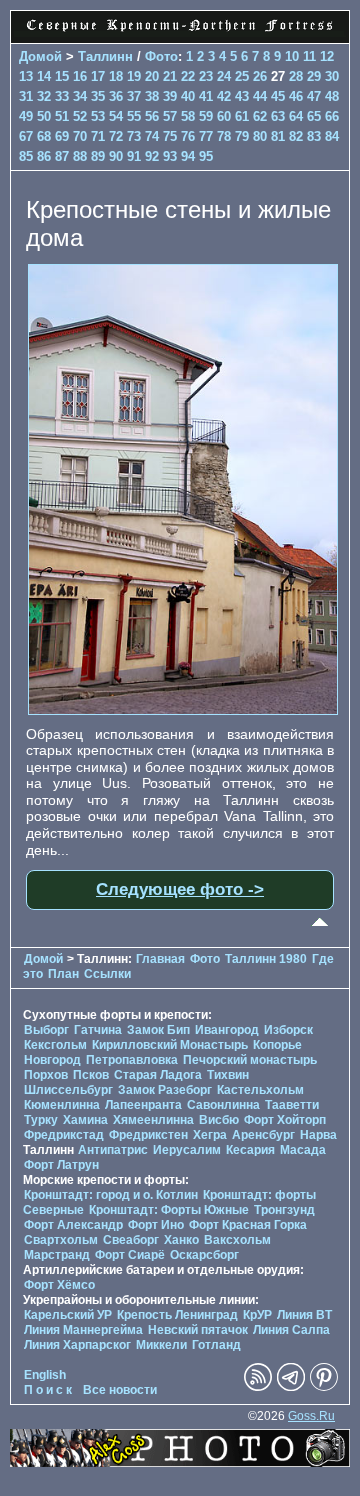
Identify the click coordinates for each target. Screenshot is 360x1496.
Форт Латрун (61, 1165)
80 (260, 136)
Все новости (120, 1390)
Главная (160, 959)
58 (188, 116)
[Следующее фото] (183, 710)
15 (62, 76)
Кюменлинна (62, 1105)
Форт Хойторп (285, 1120)
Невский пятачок (198, 1330)
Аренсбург (263, 1135)
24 (224, 76)
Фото (161, 56)
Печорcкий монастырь (250, 1060)
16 (80, 76)
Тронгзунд (284, 1210)
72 (116, 136)
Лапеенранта (143, 1105)
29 (314, 76)
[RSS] (258, 1387)
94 (188, 156)
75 (170, 136)
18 (116, 76)
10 (292, 56)
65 (314, 116)
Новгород (52, 1060)
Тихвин (228, 1075)
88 (80, 156)
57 (170, 116)
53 (98, 116)
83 (314, 136)
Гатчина (98, 1030)
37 (134, 96)
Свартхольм (61, 1240)
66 (332, 116)
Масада (303, 1150)
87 (62, 156)
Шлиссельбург (68, 1090)
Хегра (210, 1135)
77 (206, 136)
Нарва (318, 1135)
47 (314, 96)
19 (134, 76)
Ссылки (107, 974)
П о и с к (48, 1390)
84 (332, 136)
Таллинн (105, 56)
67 (26, 136)
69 (62, 136)
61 (242, 116)
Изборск (288, 1030)
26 (260, 76)
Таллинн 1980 (266, 959)
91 (134, 156)
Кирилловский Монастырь (170, 1045)
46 (296, 96)
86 (44, 156)
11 (309, 56)
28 (296, 76)
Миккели (161, 1345)
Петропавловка (132, 1060)
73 (134, 136)
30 (332, 76)
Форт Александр (73, 1225)
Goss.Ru (311, 1416)
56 (152, 116)
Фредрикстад (64, 1135)
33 (62, 96)
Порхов (46, 1075)
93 (170, 156)
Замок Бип (158, 1030)
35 (98, 96)
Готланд (216, 1345)
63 (278, 116)
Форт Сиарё (130, 1255)
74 (152, 136)
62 (260, 116)
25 (242, 76)
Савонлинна (223, 1105)
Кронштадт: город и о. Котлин (111, 1195)
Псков (91, 1075)
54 (116, 116)
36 (116, 96)
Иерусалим (187, 1150)
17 (98, 76)
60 (224, 116)
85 (26, 156)
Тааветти (292, 1105)
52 (80, 116)
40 (188, 96)
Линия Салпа (291, 1330)
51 (62, 116)
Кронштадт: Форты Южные (169, 1210)
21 (170, 76)
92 (152, 156)
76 (188, 136)
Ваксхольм (237, 1240)
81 (278, 136)
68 (44, 136)
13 (26, 76)
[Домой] (180, 32)
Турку (41, 1120)
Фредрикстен (148, 1135)
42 (224, 96)
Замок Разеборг (165, 1090)
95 (206, 156)
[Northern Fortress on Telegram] (291, 1387)
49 (26, 116)
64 (296, 116)
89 (98, 156)
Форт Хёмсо (59, 1285)
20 (152, 76)
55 (134, 116)
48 (332, 96)
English (45, 1375)
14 (44, 76)
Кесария (250, 1150)
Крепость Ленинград (177, 1315)
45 (278, 96)
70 (80, 136)
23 (206, 76)
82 (296, 136)
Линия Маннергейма (83, 1330)
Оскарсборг (204, 1255)
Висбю (219, 1120)
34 (80, 96)
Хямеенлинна (153, 1120)
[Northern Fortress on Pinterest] (324, 1387)
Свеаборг (131, 1240)
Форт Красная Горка (248, 1225)
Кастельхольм (260, 1090)
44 (260, 96)
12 (327, 56)
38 (152, 96)
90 (116, 156)
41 (206, 96)
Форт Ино (156, 1225)
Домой (40, 56)
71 (98, 136)
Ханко (181, 1240)
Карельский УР (68, 1315)
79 (242, 136)
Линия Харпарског (77, 1345)
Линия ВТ (304, 1315)
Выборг (46, 1030)
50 (44, 116)
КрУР (257, 1315)
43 (242, 96)
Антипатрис (113, 1150)
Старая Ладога (158, 1075)
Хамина (85, 1120)
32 (44, 96)
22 (188, 76)
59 (206, 116)
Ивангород (227, 1030)
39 (170, 96)
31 (26, 96)
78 (224, 136)
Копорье (277, 1045)
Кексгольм (55, 1045)
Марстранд (57, 1255)
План (63, 974)
